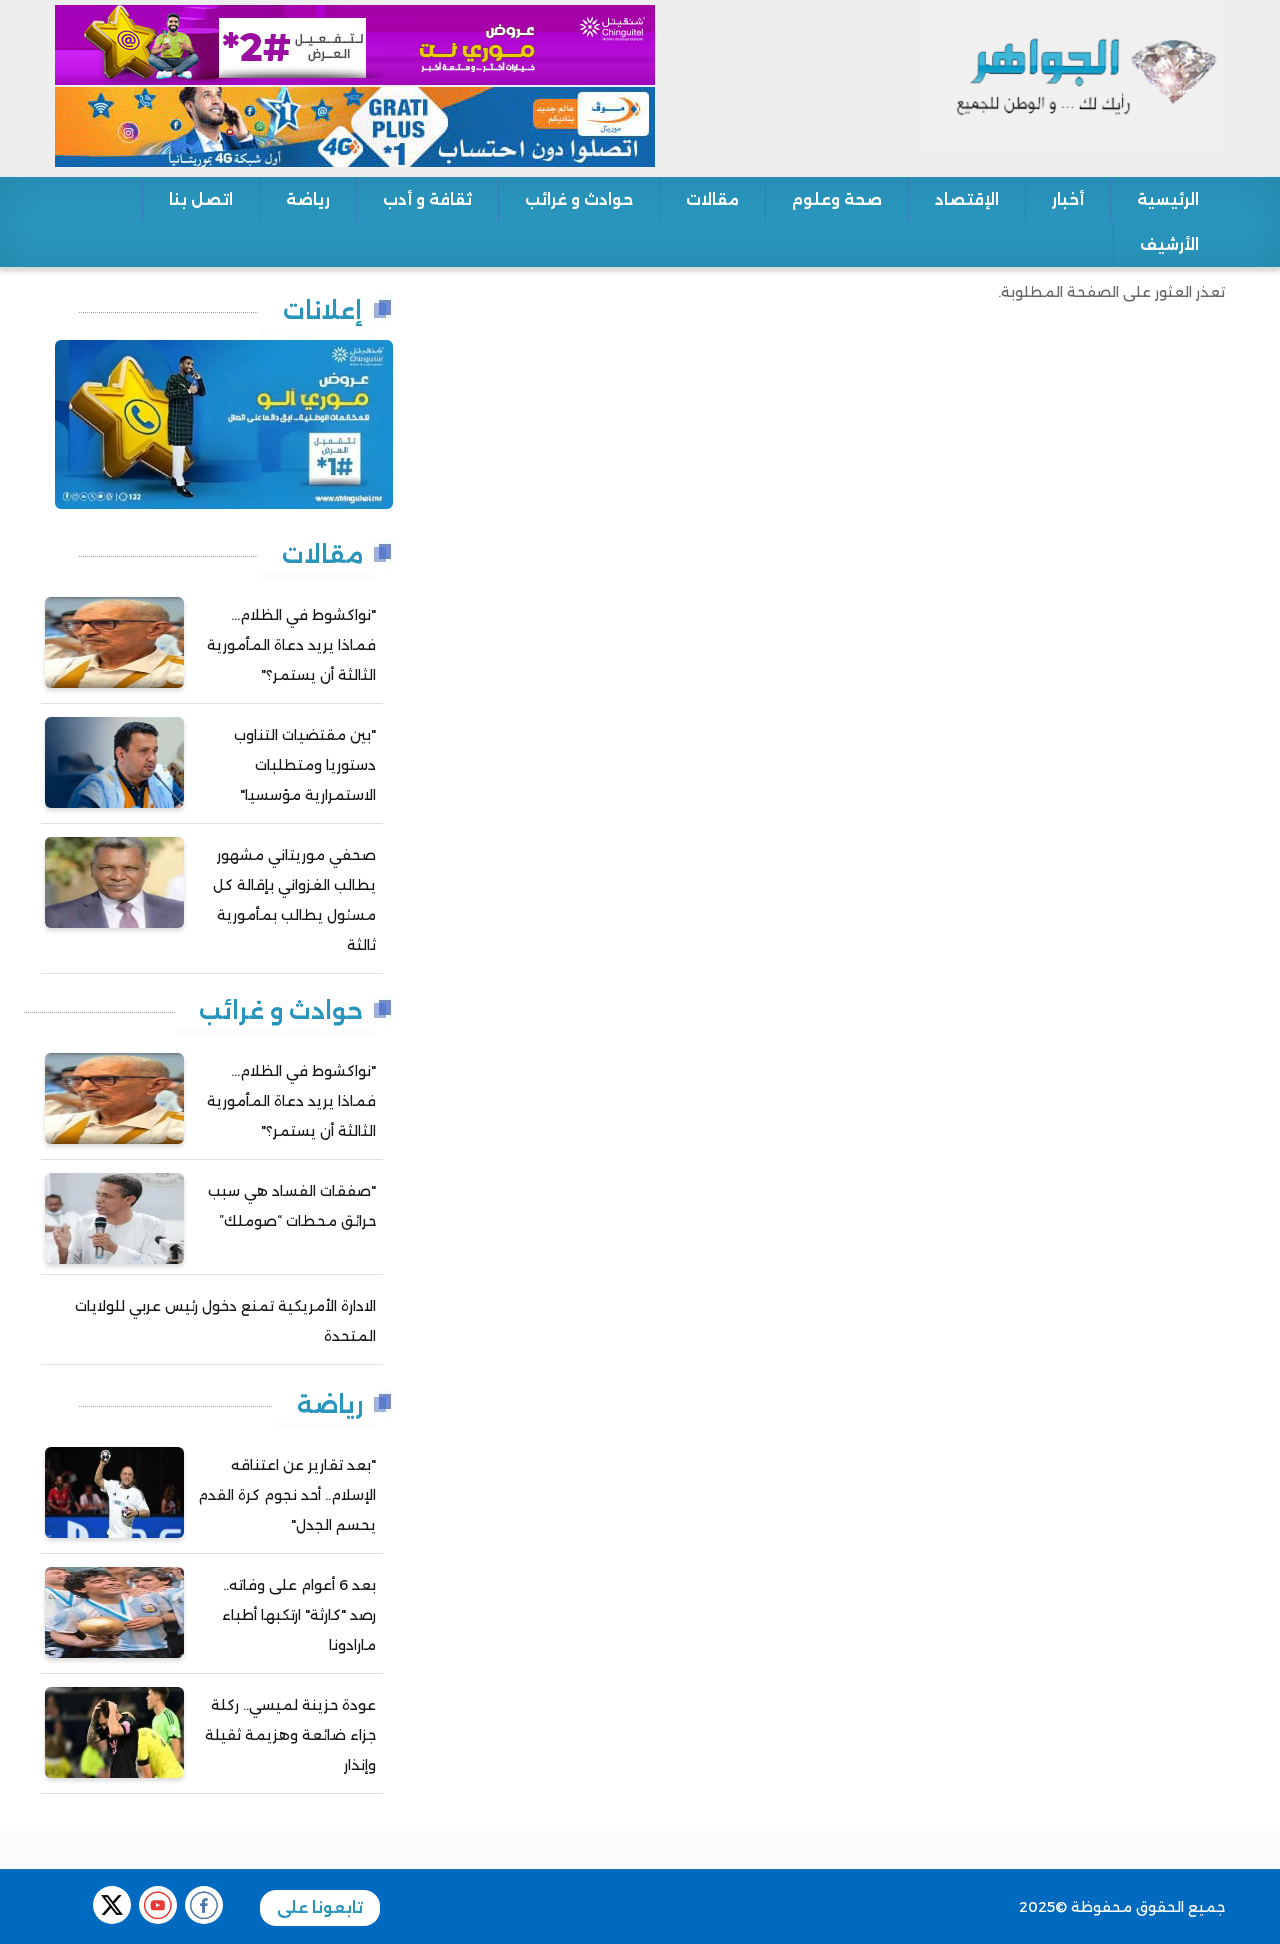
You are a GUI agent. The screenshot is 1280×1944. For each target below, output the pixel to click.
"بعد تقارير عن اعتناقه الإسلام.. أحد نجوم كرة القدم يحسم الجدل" (287, 1495)
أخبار (1068, 199)
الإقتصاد (967, 199)
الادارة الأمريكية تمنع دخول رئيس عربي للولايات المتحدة (225, 1321)
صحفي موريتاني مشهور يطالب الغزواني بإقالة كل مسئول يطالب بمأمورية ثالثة (294, 900)
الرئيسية (1168, 199)
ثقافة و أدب (427, 199)
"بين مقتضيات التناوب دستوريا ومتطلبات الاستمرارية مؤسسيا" (305, 765)
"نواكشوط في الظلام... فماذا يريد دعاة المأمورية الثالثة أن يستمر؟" (291, 645)
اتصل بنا (201, 199)
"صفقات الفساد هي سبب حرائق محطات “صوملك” (292, 1206)
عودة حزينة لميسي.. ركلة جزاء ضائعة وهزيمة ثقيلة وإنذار (290, 1735)
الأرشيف (1169, 244)
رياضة (308, 199)
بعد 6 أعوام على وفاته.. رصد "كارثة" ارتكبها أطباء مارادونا (299, 1615)
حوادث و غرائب (579, 199)
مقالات (712, 199)
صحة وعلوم (837, 199)
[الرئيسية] (1074, 73)
